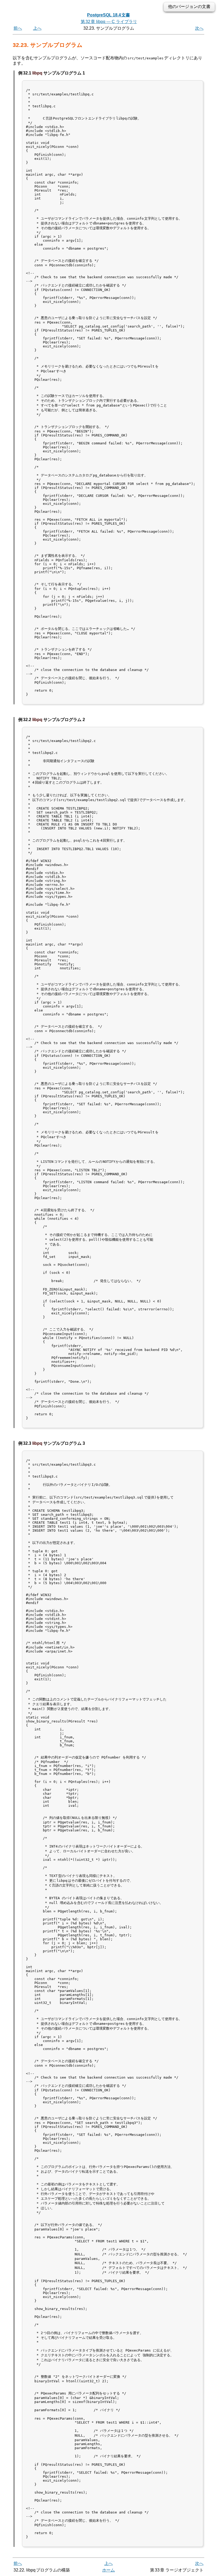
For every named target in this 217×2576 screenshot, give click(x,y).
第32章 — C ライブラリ (109, 22)
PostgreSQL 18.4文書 (108, 15)
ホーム (108, 2570)
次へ (199, 28)
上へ (37, 28)
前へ (18, 28)
